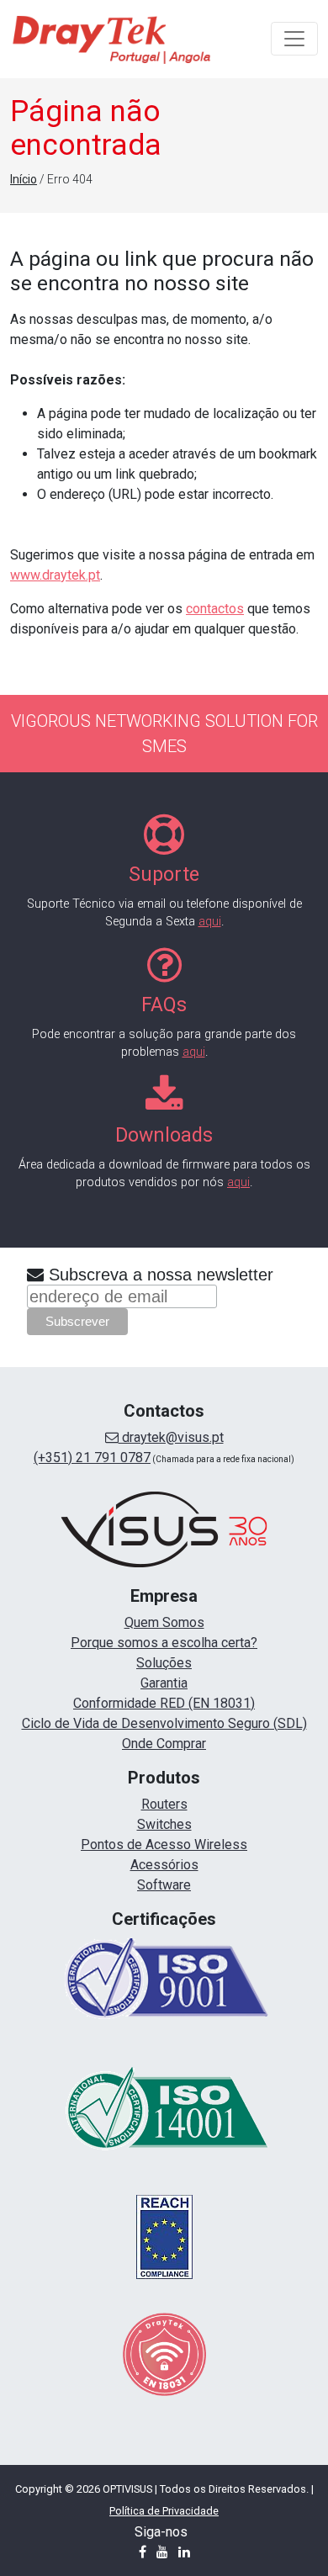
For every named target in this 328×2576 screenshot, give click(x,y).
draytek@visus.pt (171, 1437)
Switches (164, 1824)
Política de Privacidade (164, 2511)
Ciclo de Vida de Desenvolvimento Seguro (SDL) (164, 1723)
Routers (164, 1804)
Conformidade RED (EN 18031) (164, 1703)
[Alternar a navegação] (294, 39)
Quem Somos (164, 1622)
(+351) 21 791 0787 (92, 1458)
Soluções (164, 1663)
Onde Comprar (164, 1744)
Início (24, 179)
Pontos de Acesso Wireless (164, 1845)
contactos (215, 609)
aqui (210, 922)
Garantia (164, 1683)
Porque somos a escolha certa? (164, 1643)
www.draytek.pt (55, 575)
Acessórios (164, 1865)
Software (164, 1885)
